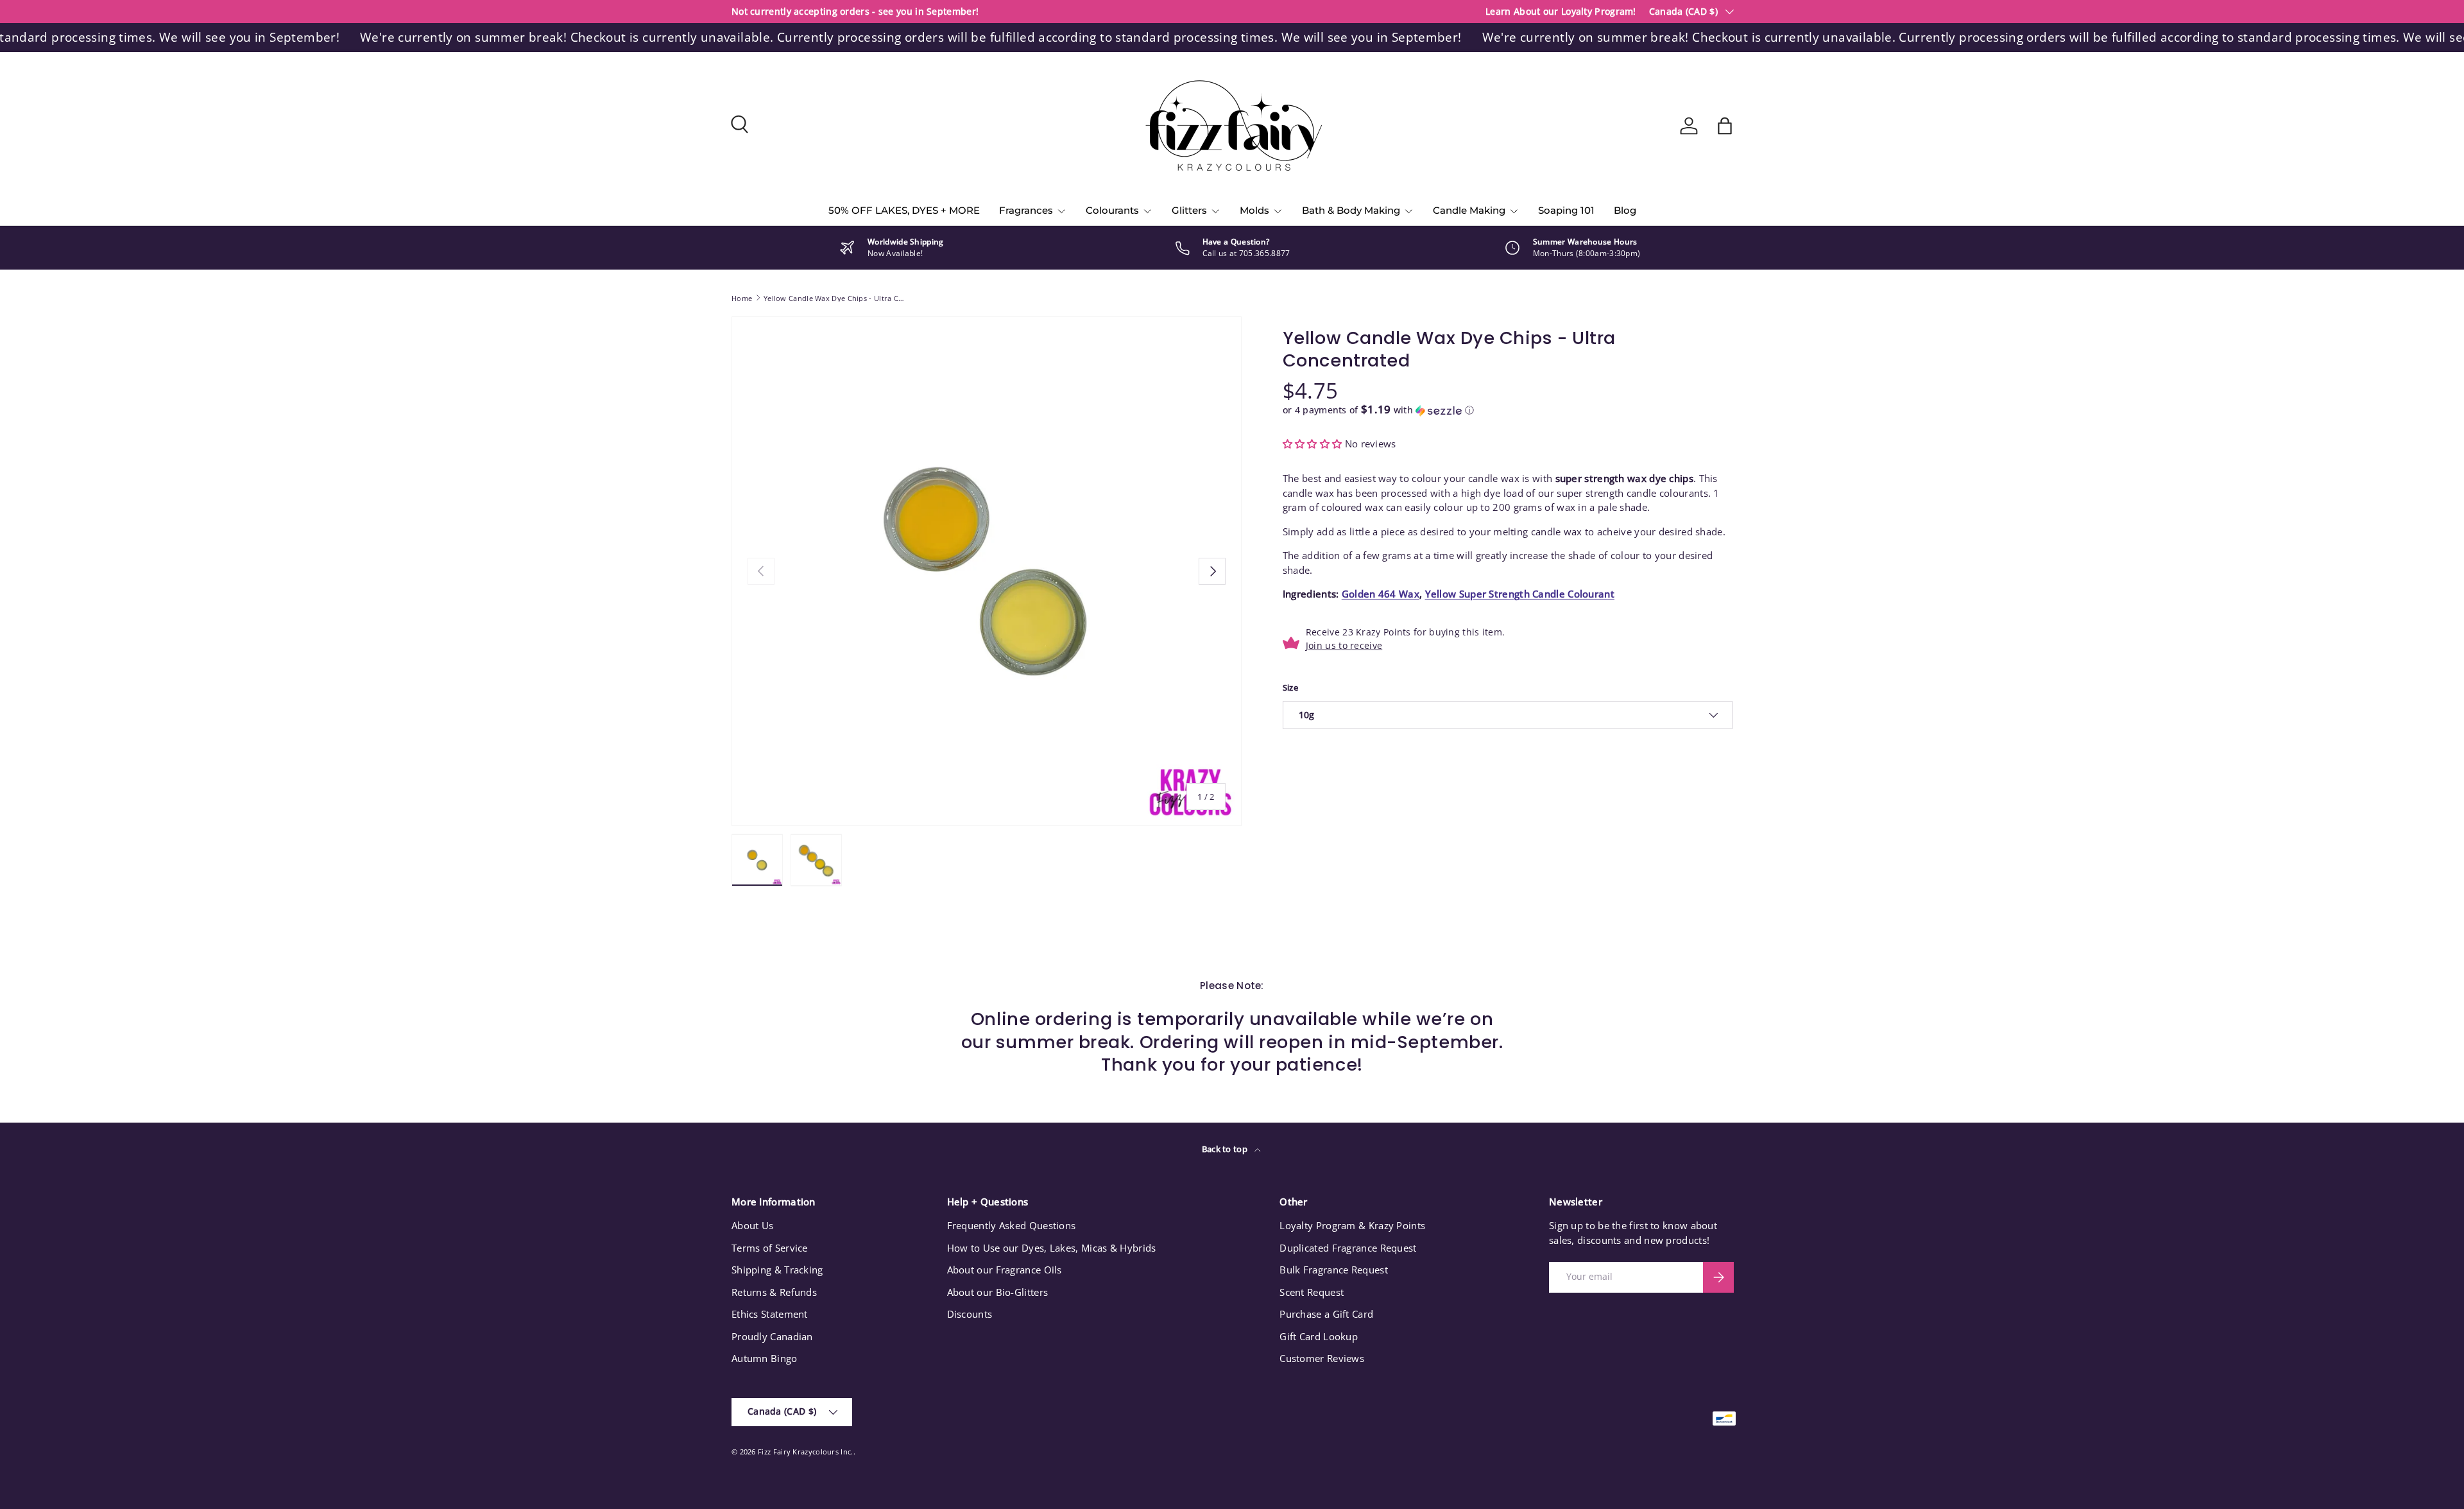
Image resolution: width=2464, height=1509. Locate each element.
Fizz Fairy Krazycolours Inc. (805, 1452)
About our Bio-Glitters (998, 1292)
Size (1290, 687)
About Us (752, 1225)
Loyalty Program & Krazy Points (1352, 1225)
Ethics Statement (770, 1314)
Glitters (1189, 210)
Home (742, 298)
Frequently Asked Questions (1012, 1225)
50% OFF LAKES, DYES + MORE (904, 210)
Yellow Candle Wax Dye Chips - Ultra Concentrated (836, 298)
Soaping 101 (1566, 210)
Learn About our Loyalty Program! (1561, 12)
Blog (1625, 210)
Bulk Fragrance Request (1334, 1270)
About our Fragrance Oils (1005, 1270)
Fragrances (1026, 210)
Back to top (1226, 1149)
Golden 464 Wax (1381, 594)
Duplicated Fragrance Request (1348, 1248)
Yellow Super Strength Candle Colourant (1520, 594)
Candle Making (1469, 210)
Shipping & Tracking (777, 1270)
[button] (1725, 126)
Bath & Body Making (1351, 210)
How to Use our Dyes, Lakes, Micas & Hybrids (1052, 1248)
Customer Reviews (1322, 1358)
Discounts (970, 1314)
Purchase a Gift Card (1326, 1314)
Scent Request (1312, 1292)
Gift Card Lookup (1319, 1336)
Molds (1254, 210)
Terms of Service (770, 1248)
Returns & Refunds (774, 1292)
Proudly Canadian (772, 1336)
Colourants (1112, 210)
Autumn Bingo (765, 1358)
